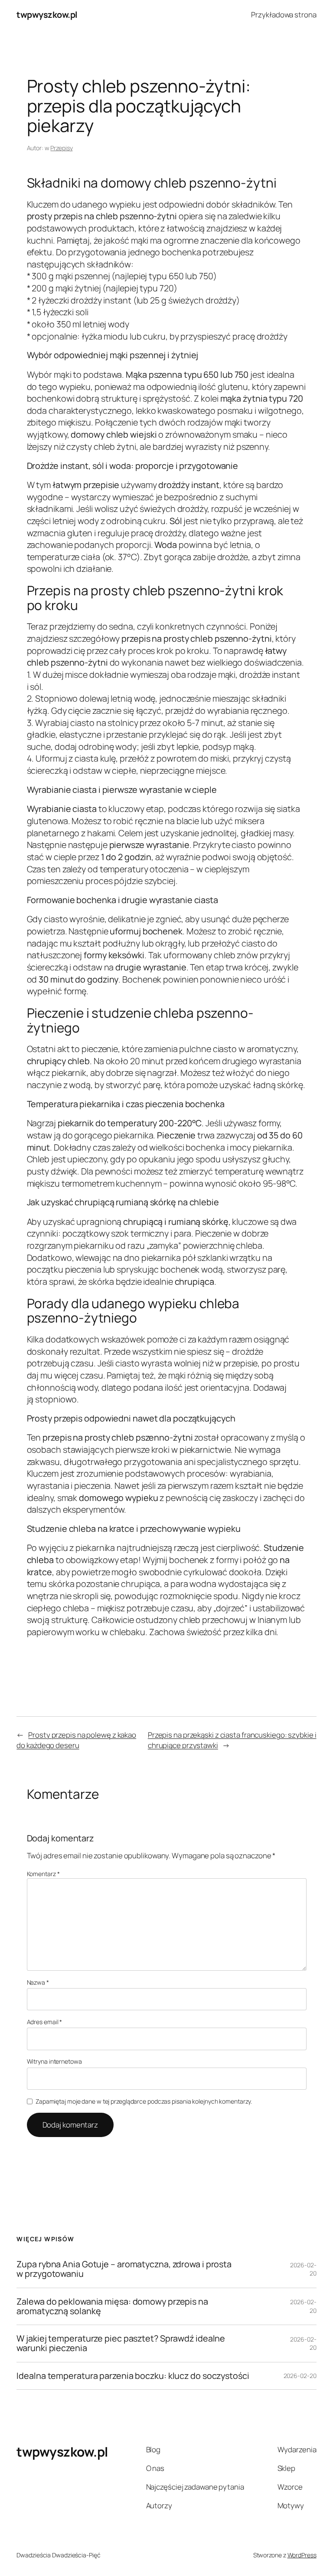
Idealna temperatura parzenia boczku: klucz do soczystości (133, 2376)
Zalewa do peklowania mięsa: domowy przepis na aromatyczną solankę (112, 2306)
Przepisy (61, 148)
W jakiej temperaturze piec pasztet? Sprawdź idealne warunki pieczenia (121, 2343)
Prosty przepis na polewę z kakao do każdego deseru (76, 1740)
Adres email (45, 2022)
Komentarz (43, 1874)
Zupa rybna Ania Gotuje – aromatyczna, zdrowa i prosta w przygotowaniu (124, 2269)
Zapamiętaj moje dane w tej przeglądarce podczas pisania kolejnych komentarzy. (144, 2101)
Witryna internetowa (54, 2061)
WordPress (302, 2555)
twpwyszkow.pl (47, 15)
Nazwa (38, 1982)
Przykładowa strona (284, 15)
